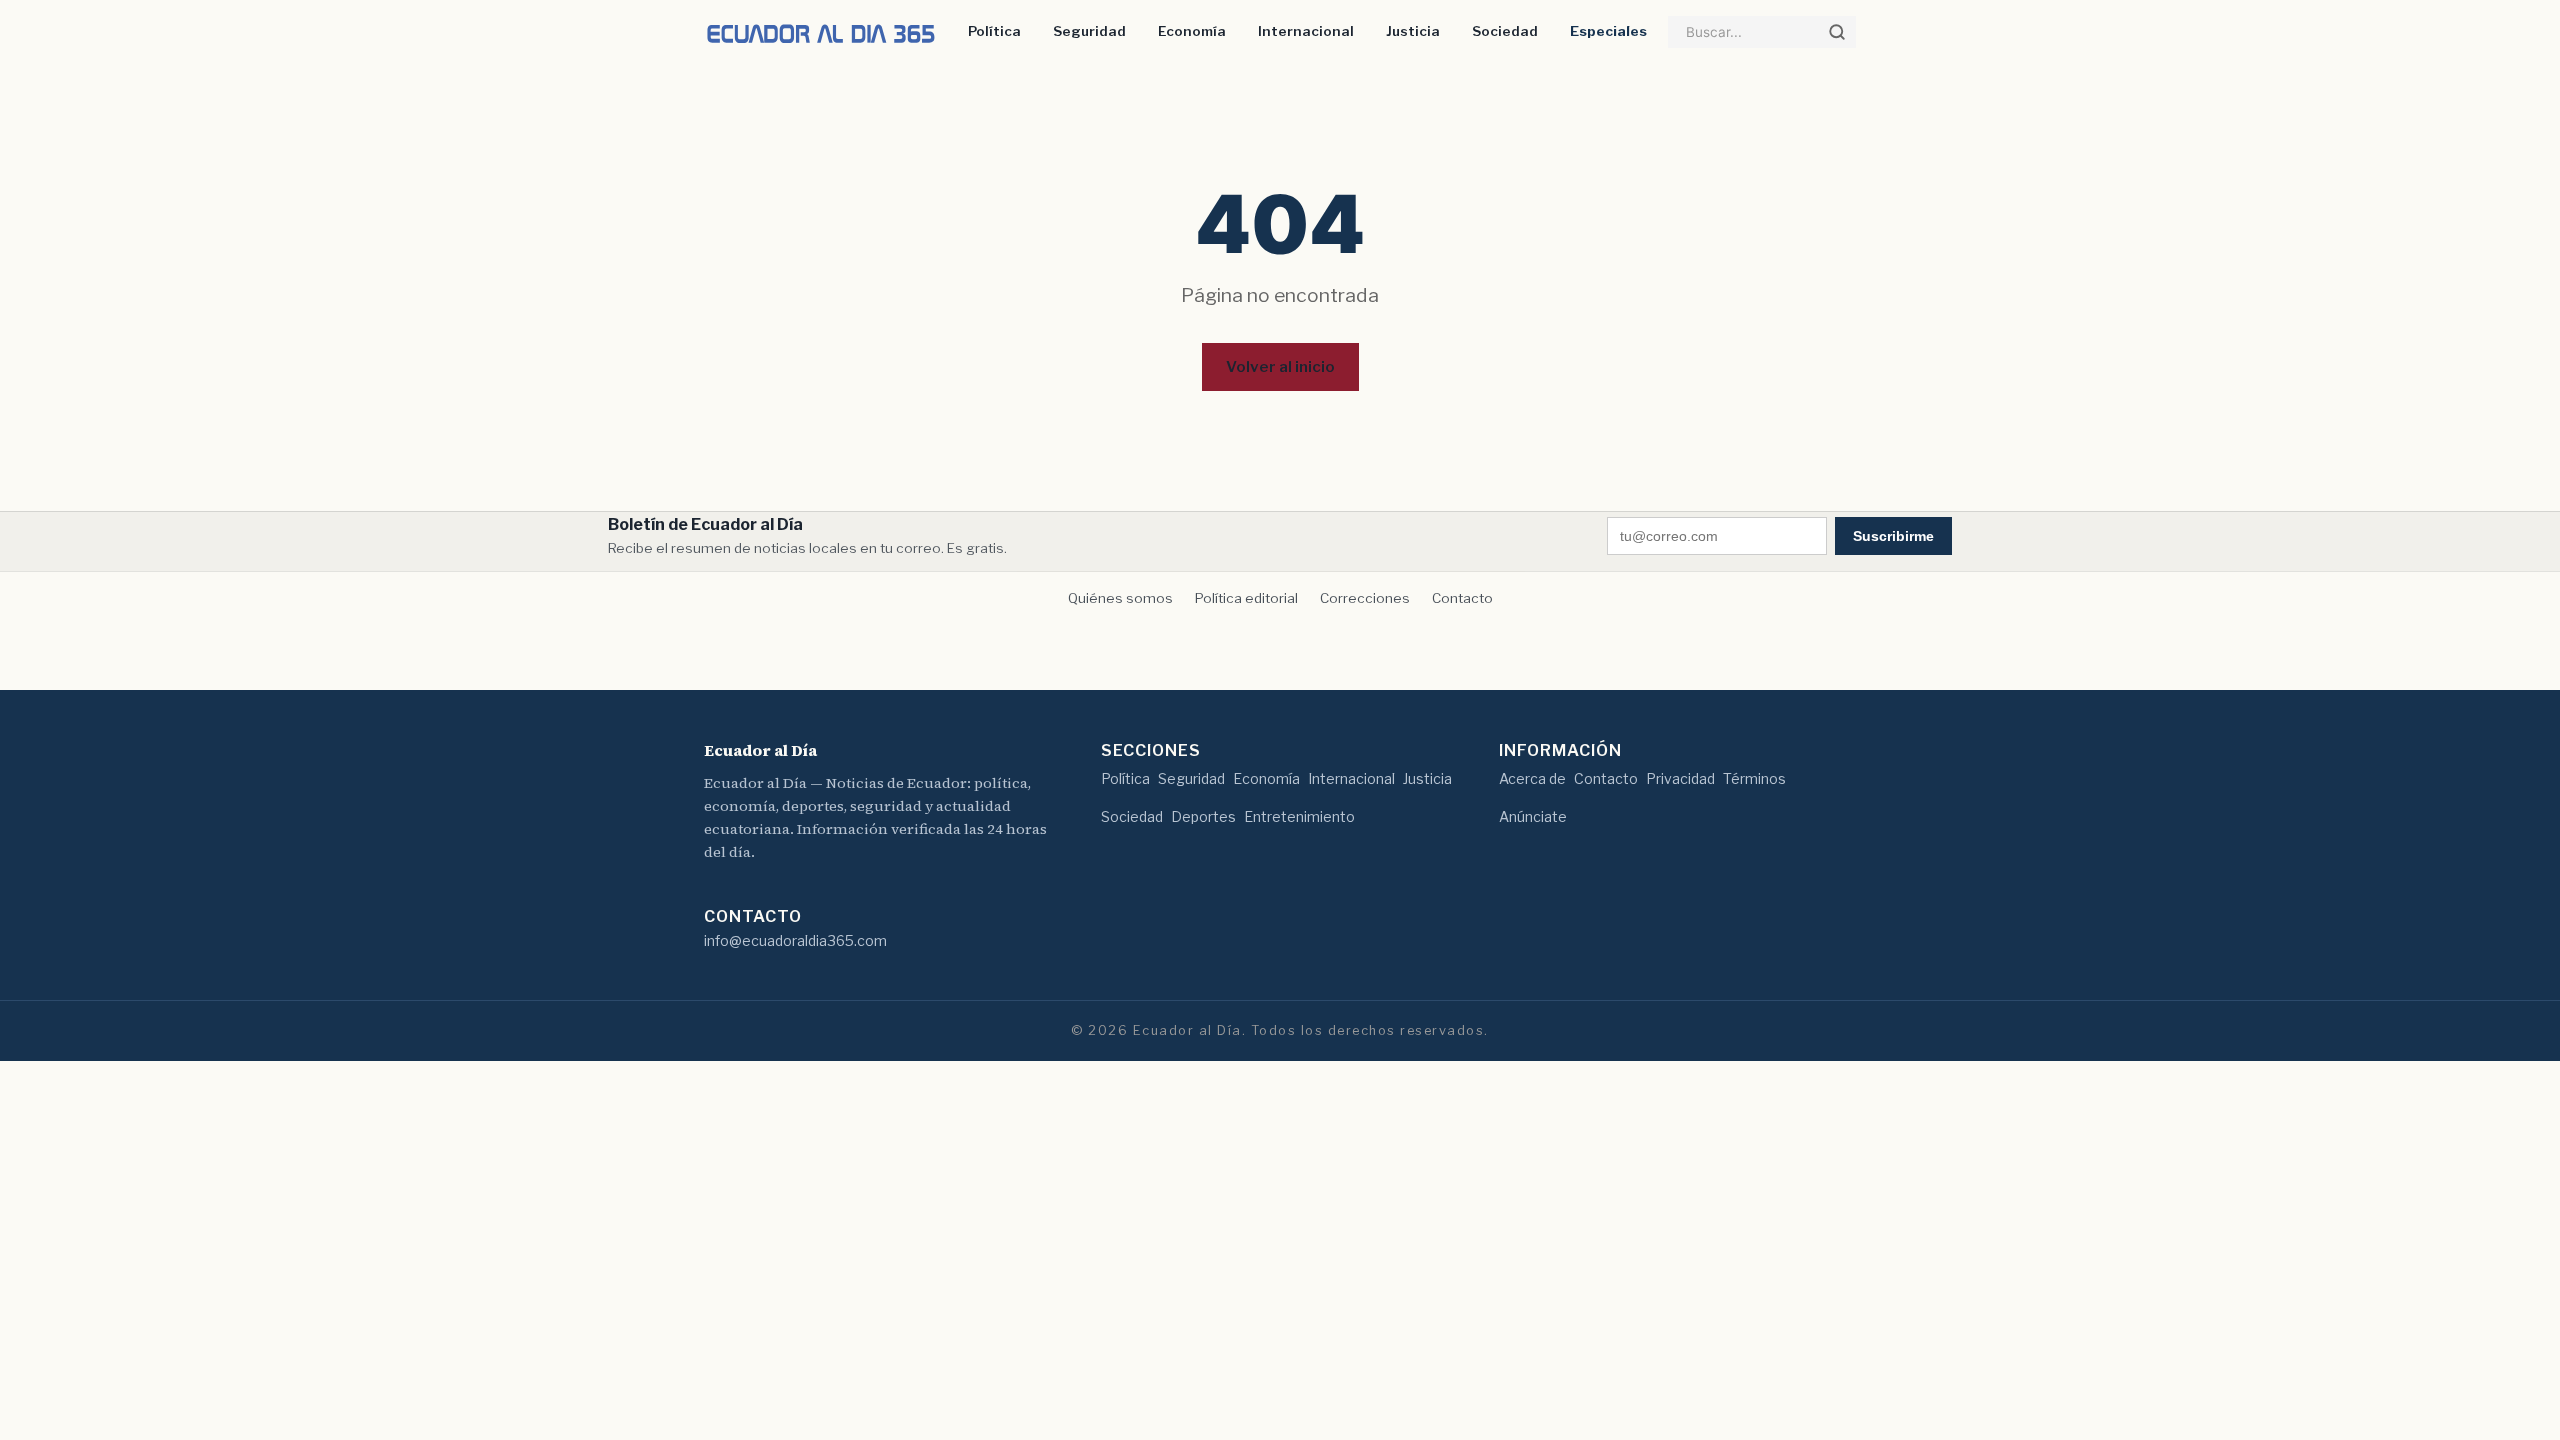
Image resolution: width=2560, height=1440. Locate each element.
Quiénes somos (1120, 598)
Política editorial (1246, 598)
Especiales (1608, 31)
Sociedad (1505, 31)
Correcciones (1365, 598)
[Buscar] (1837, 32)
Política (994, 31)
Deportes (1203, 816)
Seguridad (1089, 31)
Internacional (1306, 31)
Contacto (1462, 598)
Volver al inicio (1280, 366)
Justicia (1413, 31)
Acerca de (1532, 778)
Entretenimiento (1299, 816)
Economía (1192, 31)
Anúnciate (1533, 816)
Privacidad (1680, 778)
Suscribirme (1893, 536)
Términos (1754, 778)
